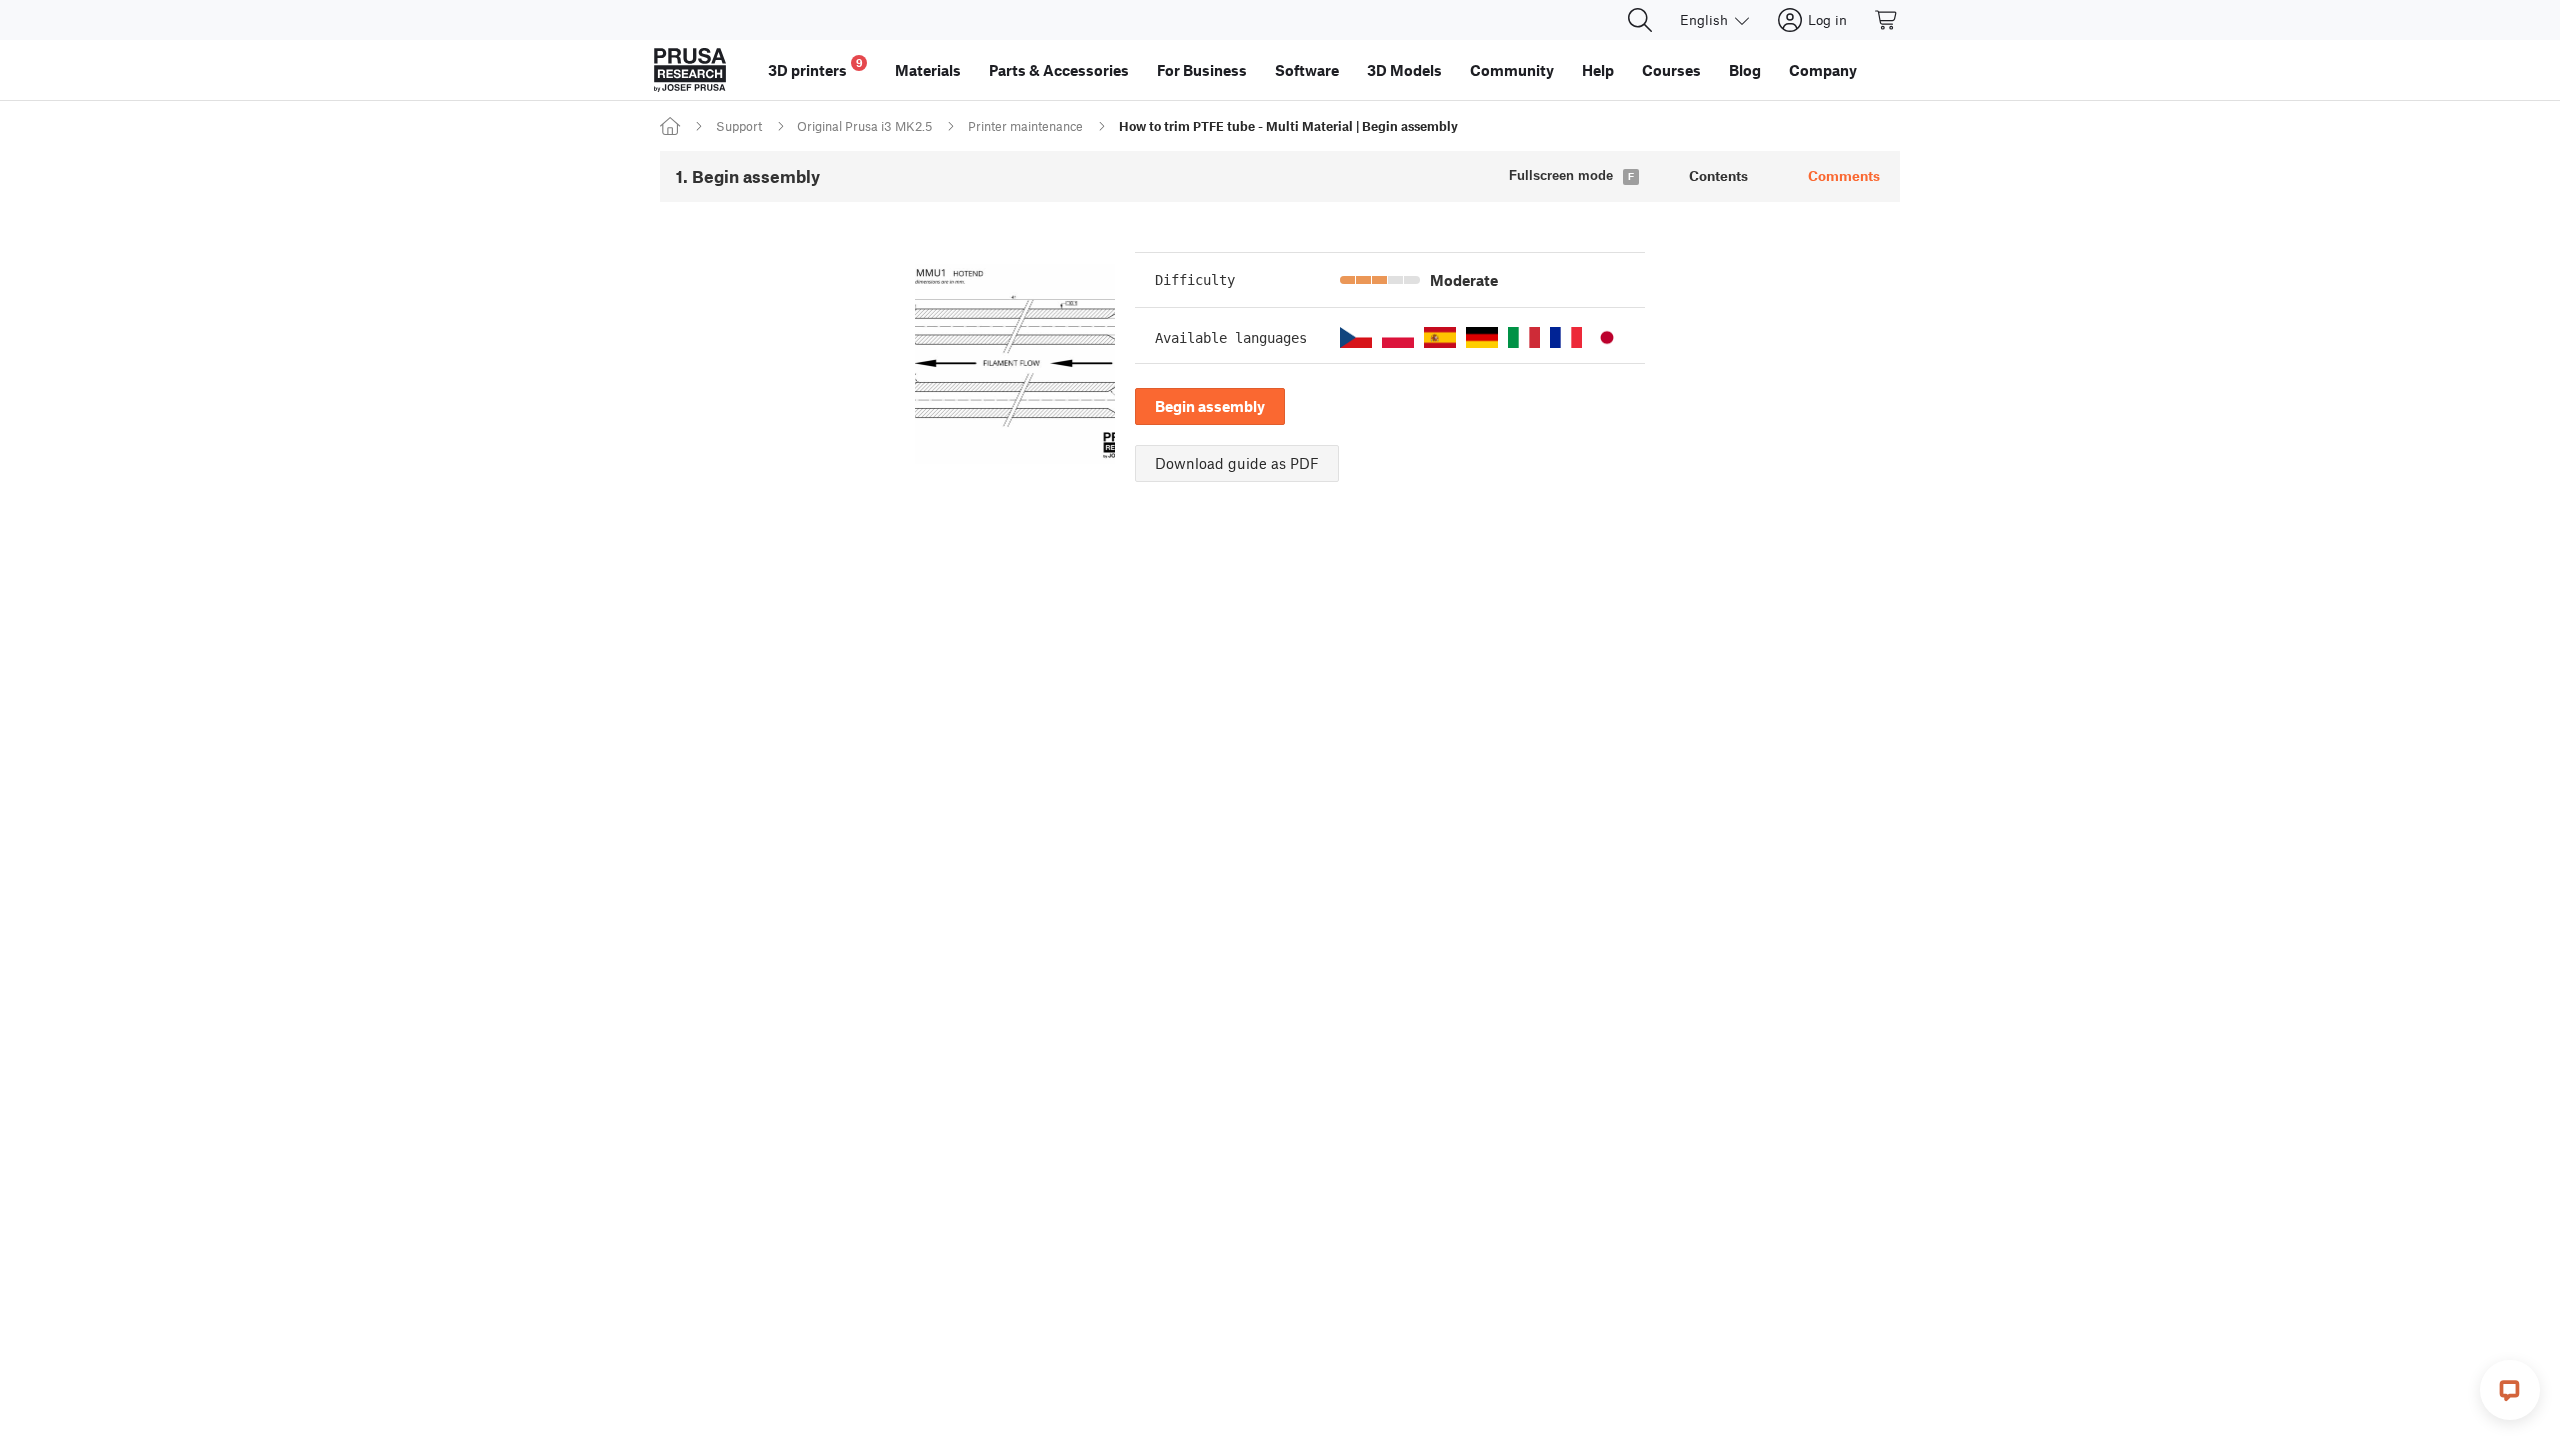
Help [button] (1598, 70)
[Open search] (1640, 20)
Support (739, 126)
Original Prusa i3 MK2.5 (864, 126)
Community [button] (1512, 70)
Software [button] (1307, 70)
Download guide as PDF (1237, 463)
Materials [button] (928, 70)
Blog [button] (1745, 70)
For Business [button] (1202, 70)
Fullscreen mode (1561, 175)
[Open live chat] (2510, 1390)
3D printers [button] (815, 67)
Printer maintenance (1025, 126)
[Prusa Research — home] (690, 70)
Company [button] (1823, 70)
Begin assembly (1210, 406)
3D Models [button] (1404, 70)
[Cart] (1887, 20)
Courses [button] (1671, 70)
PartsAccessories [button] (1059, 70)
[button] (1356, 337)
